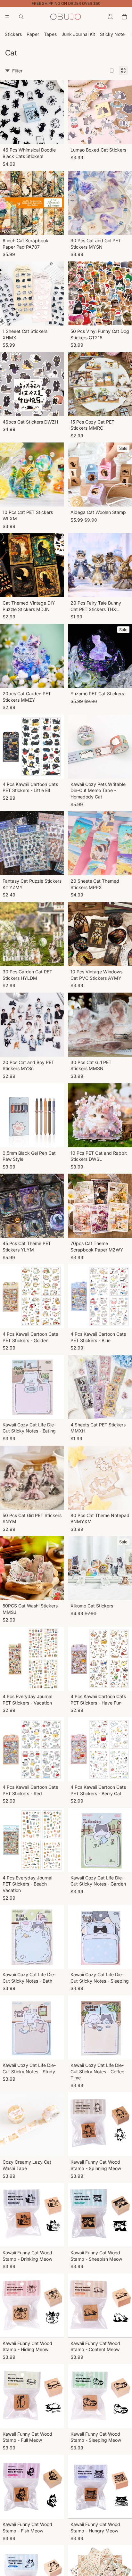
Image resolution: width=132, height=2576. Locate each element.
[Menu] (7, 17)
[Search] (21, 17)
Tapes (50, 34)
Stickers (13, 34)
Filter (17, 71)
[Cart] (124, 17)
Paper (33, 34)
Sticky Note (112, 34)
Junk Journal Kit (78, 34)
